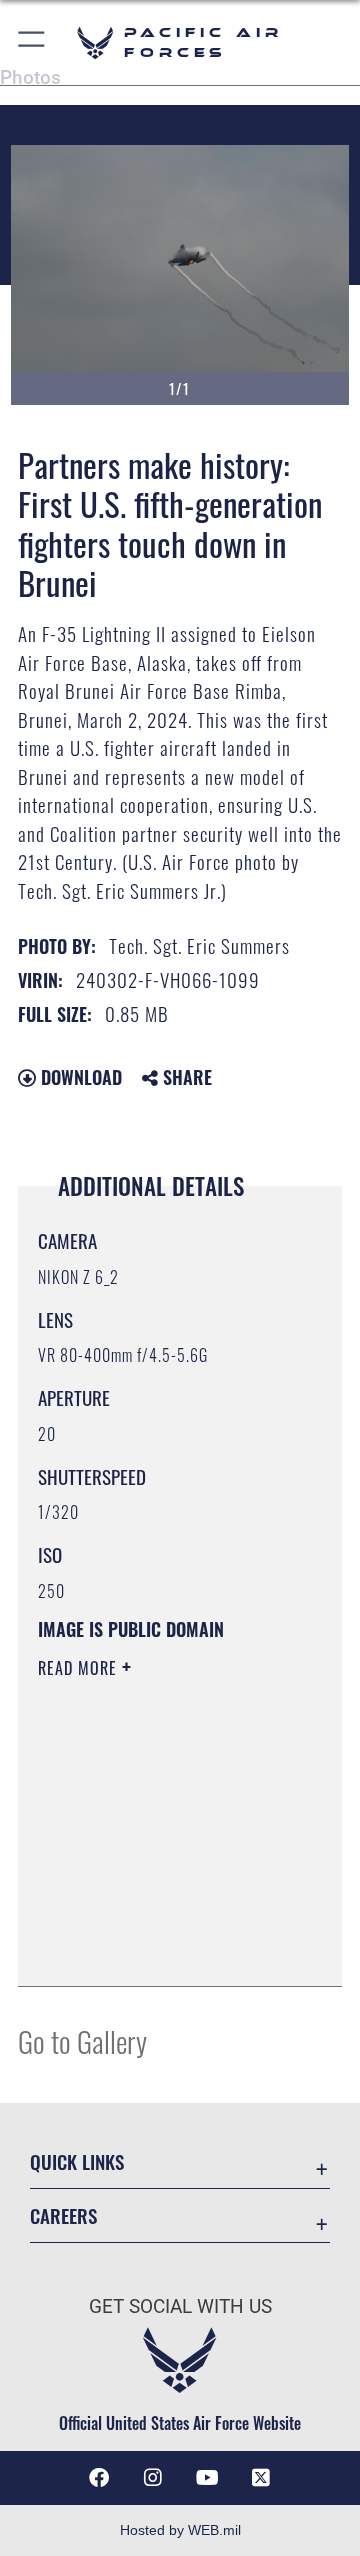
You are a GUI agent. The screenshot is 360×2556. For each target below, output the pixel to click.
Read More (80, 1668)
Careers (63, 2215)
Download (79, 1077)
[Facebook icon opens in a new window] (99, 2478)
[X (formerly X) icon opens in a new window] (261, 2478)
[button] (32, 42)
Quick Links (77, 2161)
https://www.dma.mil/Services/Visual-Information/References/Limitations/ (159, 1949)
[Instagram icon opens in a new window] (153, 2478)
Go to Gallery (82, 2040)
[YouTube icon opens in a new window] (207, 2478)
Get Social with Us (180, 2306)
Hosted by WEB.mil (180, 2530)
